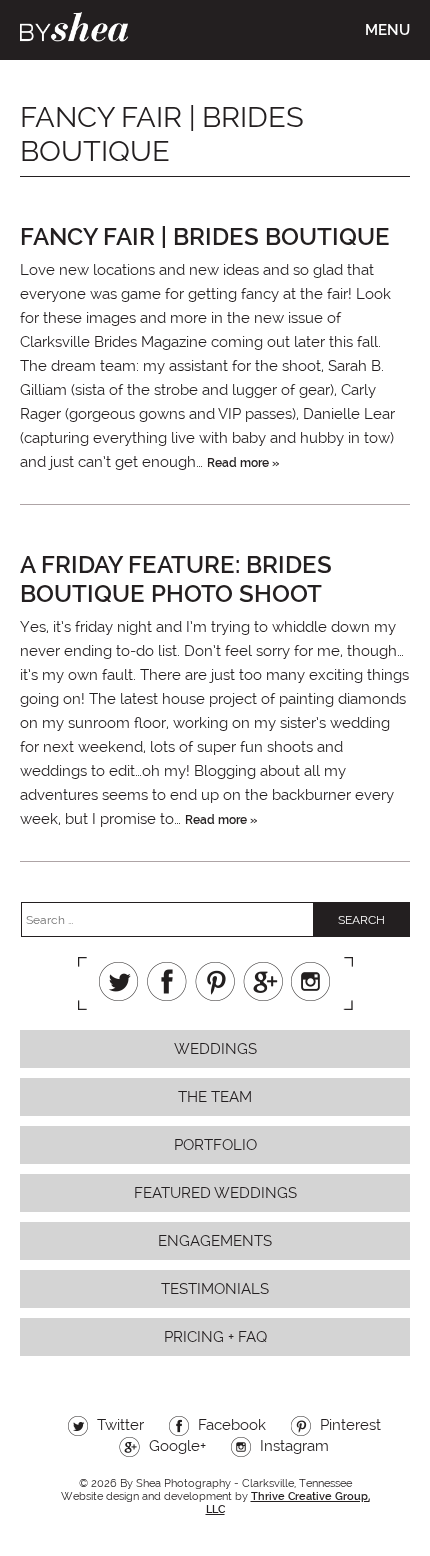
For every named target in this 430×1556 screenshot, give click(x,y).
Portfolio (215, 1145)
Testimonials (215, 1289)
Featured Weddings (215, 1193)
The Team (215, 1097)
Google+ (263, 981)
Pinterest (215, 981)
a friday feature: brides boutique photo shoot (176, 579)
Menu (387, 30)
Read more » (243, 463)
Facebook (167, 981)
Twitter (119, 981)
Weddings (215, 1049)
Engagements (215, 1241)
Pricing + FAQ (215, 1337)
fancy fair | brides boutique (205, 236)
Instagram (311, 981)
